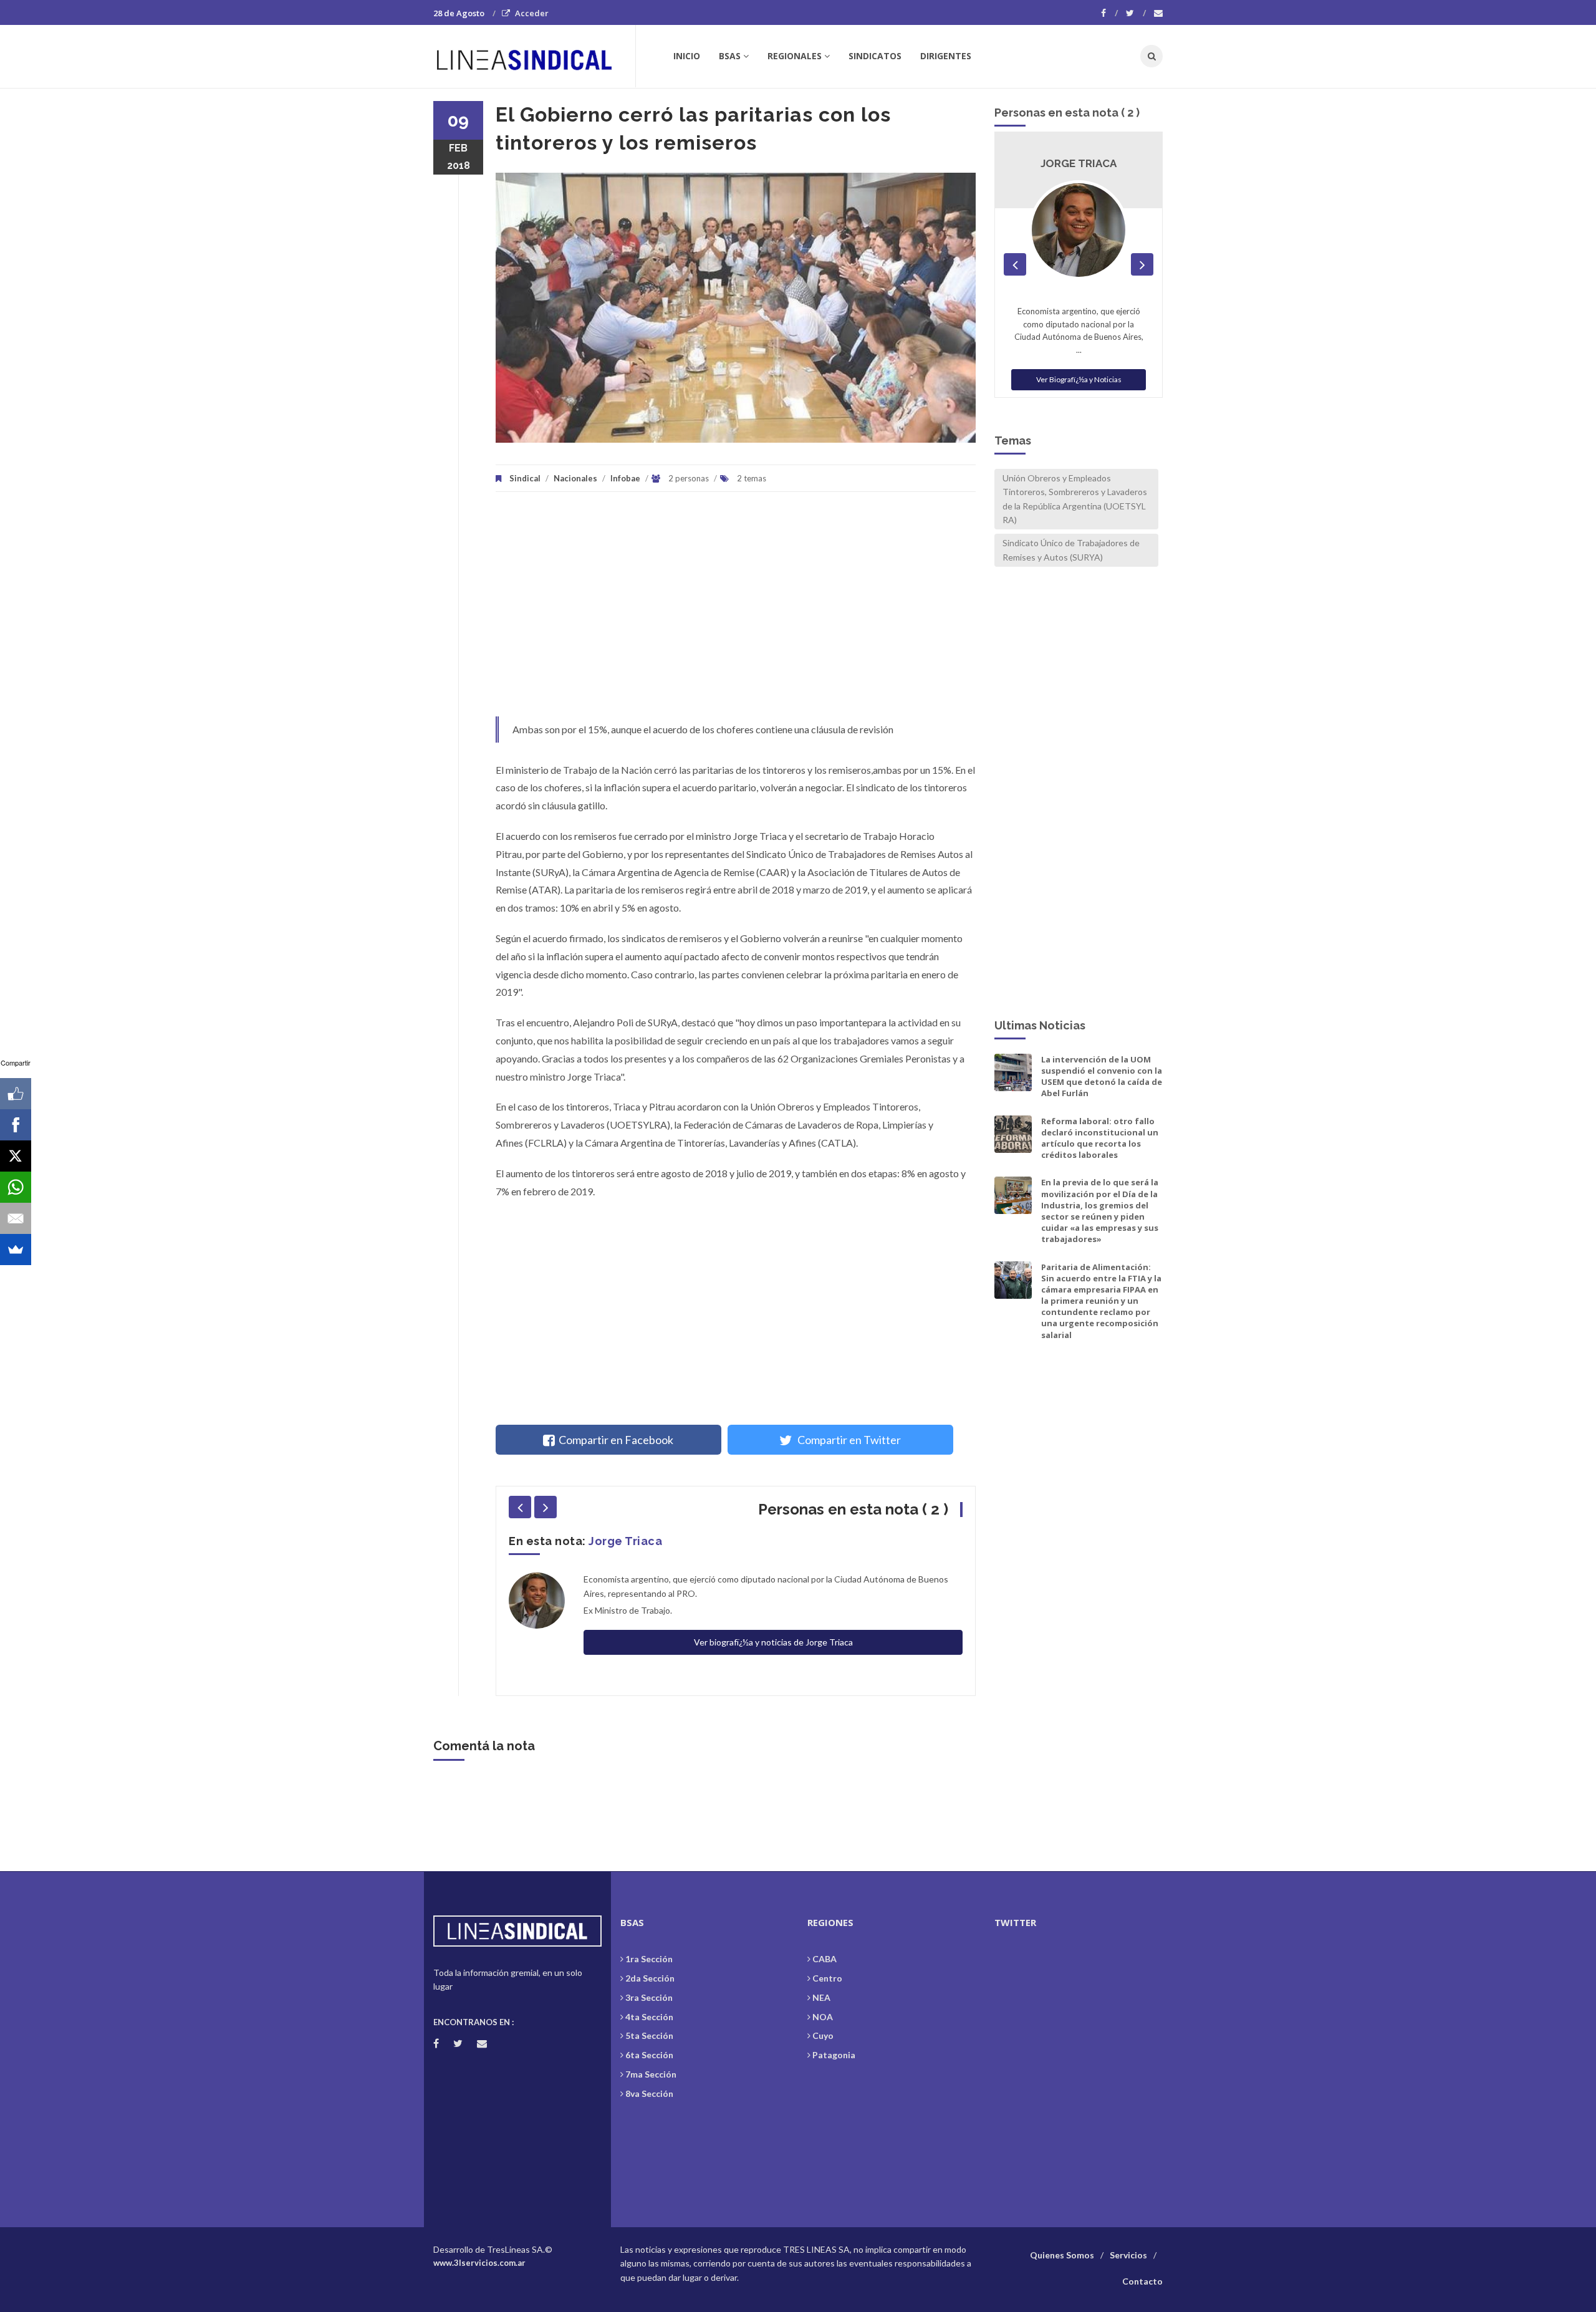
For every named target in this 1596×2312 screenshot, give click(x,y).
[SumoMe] (16, 1250)
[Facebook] (1109, 13)
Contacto (1142, 2281)
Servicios (1128, 2255)
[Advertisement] (736, 610)
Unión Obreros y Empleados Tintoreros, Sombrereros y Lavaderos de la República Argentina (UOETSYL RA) (1075, 499)
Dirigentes (946, 56)
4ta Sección (649, 2017)
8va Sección (649, 2093)
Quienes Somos (1062, 2255)
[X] (16, 1156)
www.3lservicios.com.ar (479, 2263)
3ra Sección (649, 1997)
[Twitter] (1136, 13)
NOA (823, 2017)
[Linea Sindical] (534, 56)
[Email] (16, 1218)
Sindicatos (875, 56)
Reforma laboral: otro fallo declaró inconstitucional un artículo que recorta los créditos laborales (1100, 1138)
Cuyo (823, 2035)
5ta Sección (649, 2035)
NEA (821, 1997)
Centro (827, 1978)
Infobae (625, 478)
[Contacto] (1158, 13)
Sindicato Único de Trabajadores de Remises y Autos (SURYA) (1071, 550)
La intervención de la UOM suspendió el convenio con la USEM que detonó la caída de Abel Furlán (1102, 1077)
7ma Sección (651, 2074)
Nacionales (575, 478)
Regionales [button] (795, 56)
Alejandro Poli (629, 1541)
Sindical (525, 478)
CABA (824, 1959)
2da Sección (650, 1978)
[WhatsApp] (16, 1187)
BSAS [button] (730, 56)
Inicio (687, 56)
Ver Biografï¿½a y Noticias (1079, 366)
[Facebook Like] (16, 1094)
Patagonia (834, 2055)
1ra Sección (649, 1959)
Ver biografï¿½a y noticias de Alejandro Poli (773, 1611)
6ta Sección (649, 2055)
